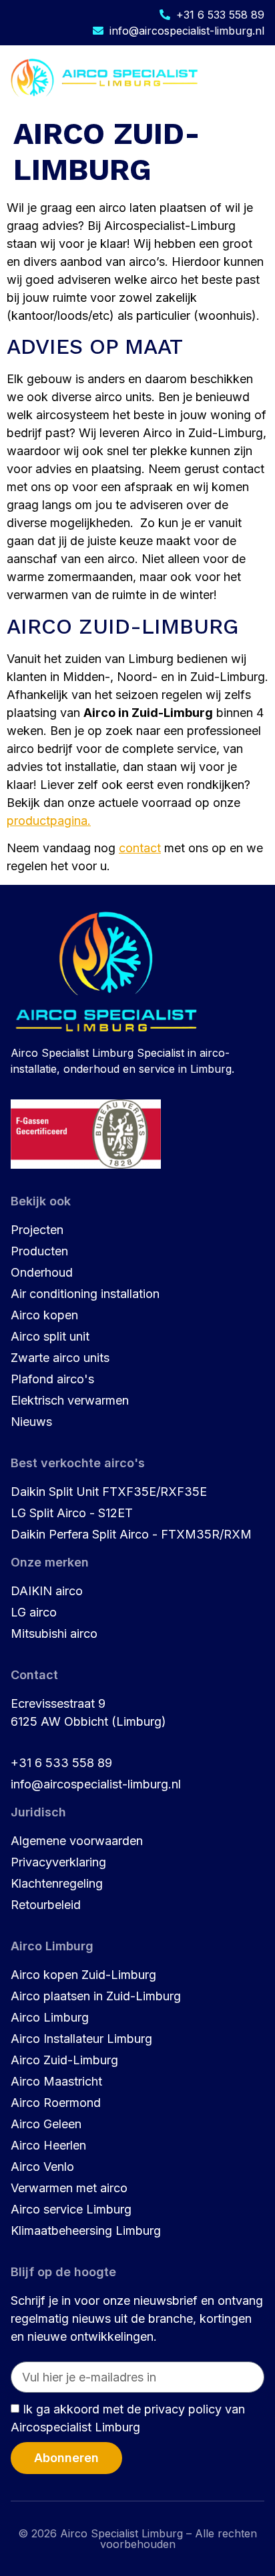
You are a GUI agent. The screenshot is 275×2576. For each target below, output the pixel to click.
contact (140, 848)
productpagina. (49, 821)
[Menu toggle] (254, 78)
